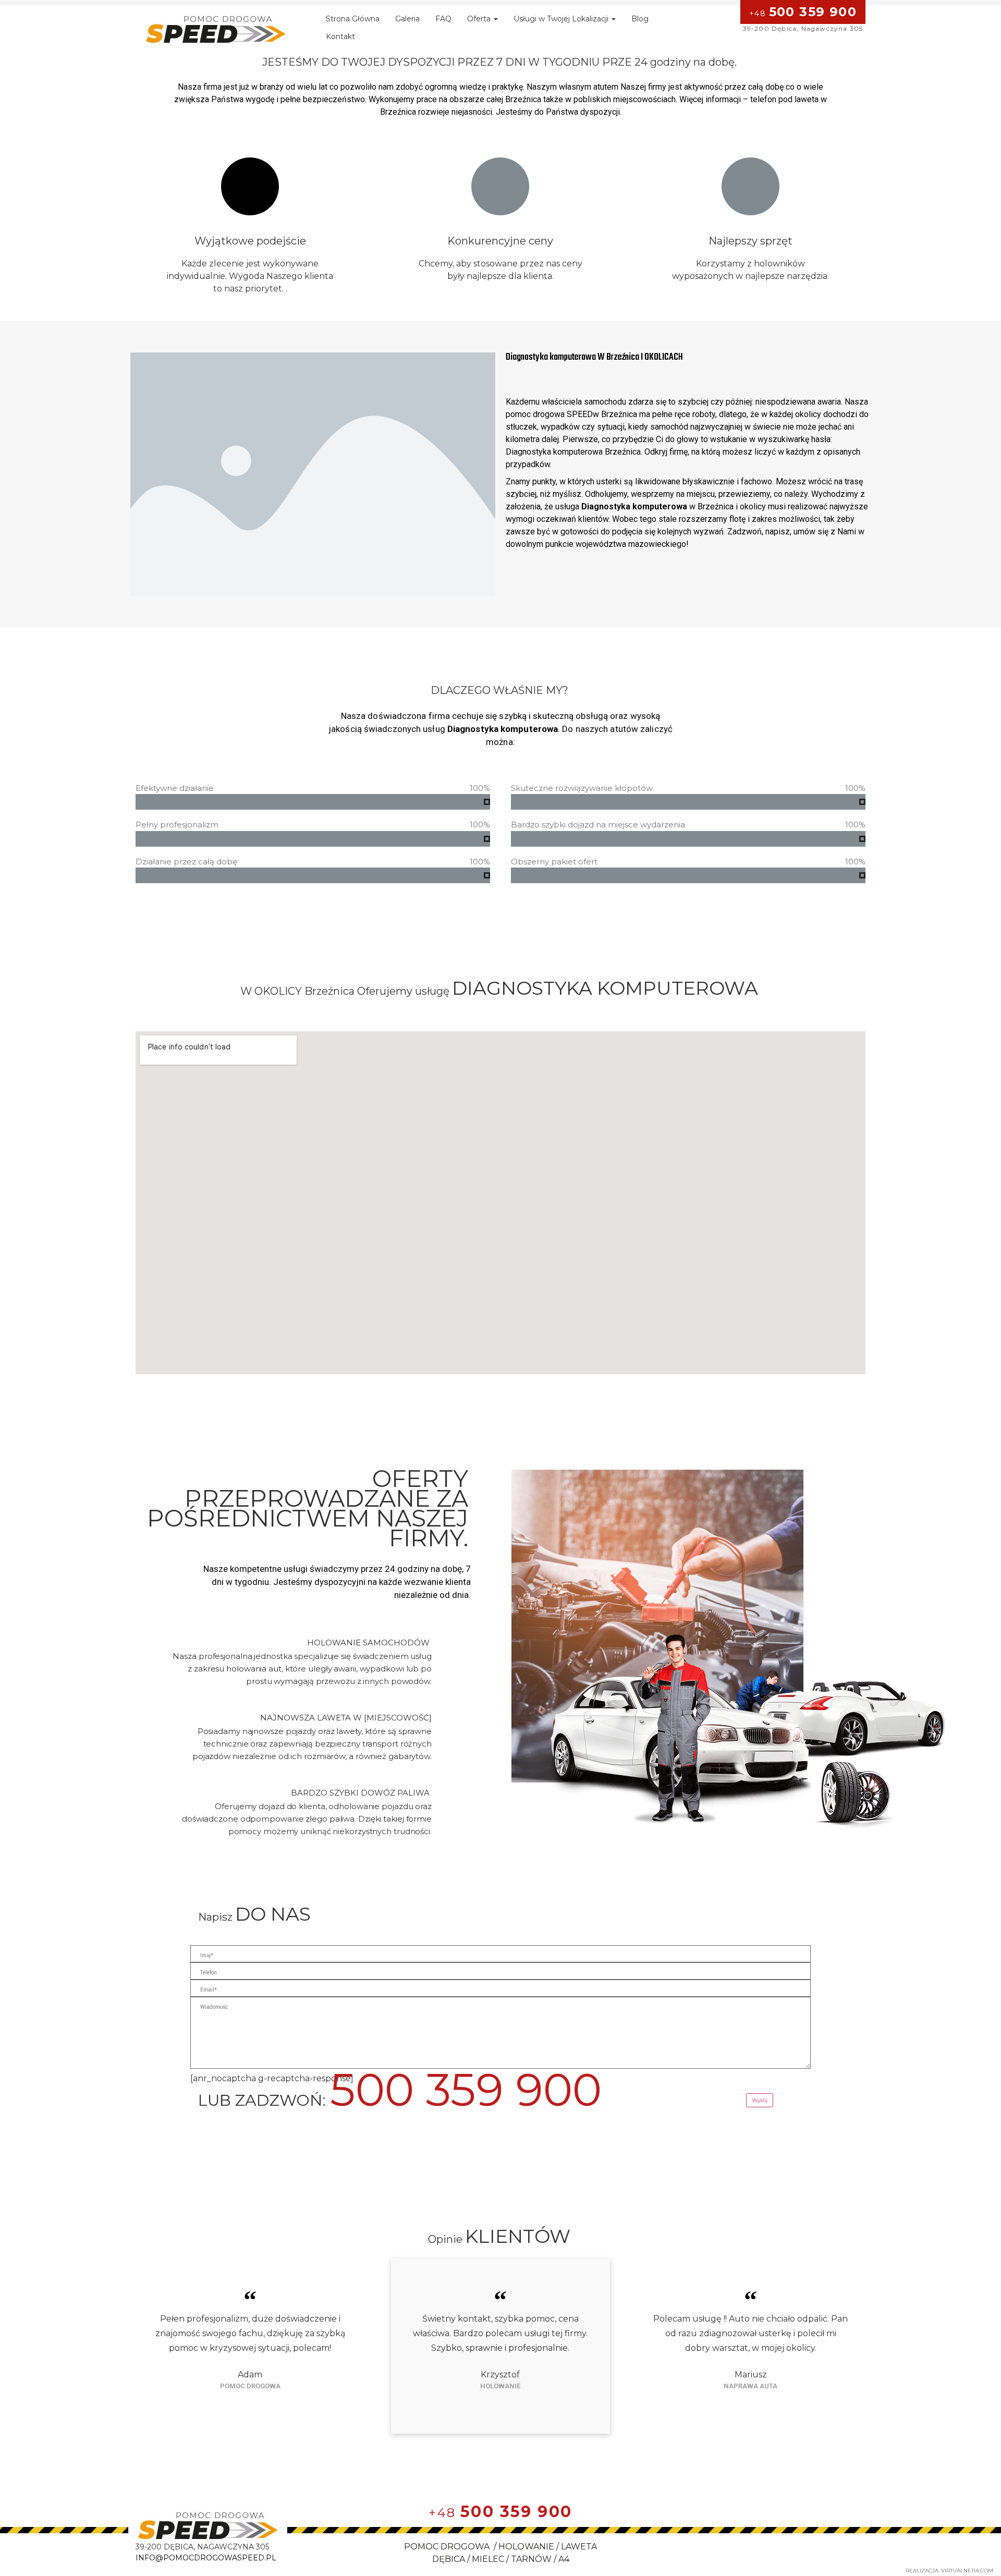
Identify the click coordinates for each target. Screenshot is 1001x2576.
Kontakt (340, 36)
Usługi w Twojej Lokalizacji (562, 19)
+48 (803, 12)
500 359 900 (466, 2090)
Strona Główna (353, 19)
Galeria (407, 19)
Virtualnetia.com (967, 2571)
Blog (640, 19)
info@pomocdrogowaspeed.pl (206, 2558)
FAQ (443, 19)
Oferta (480, 19)
